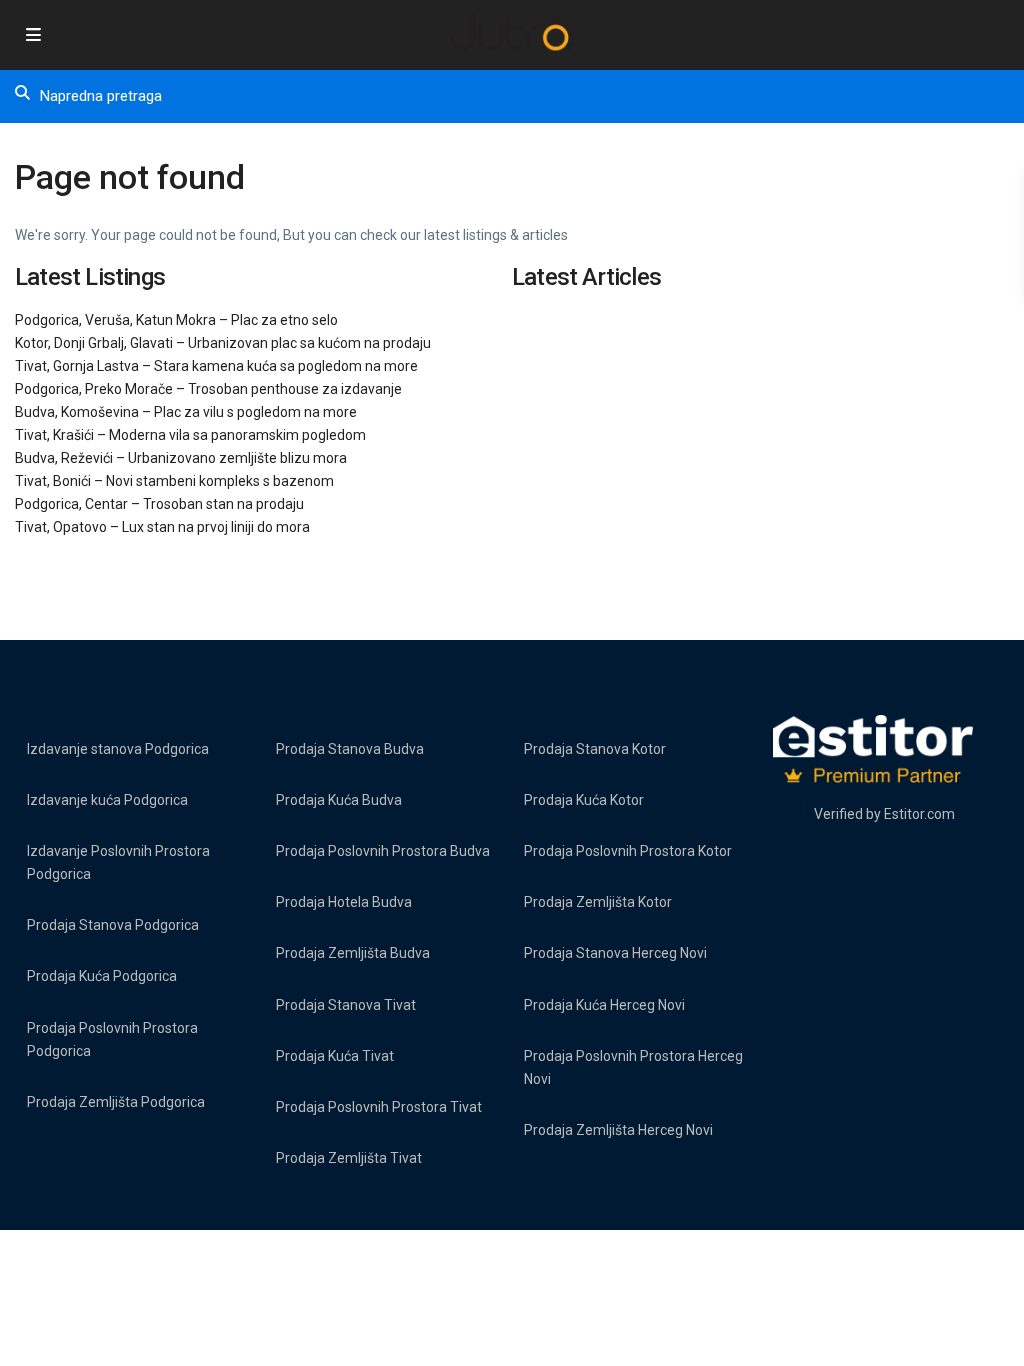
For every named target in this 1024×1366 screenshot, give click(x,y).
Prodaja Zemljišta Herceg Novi (618, 1130)
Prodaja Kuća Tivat (335, 1056)
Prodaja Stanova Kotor (595, 749)
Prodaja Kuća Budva (339, 800)
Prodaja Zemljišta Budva (353, 953)
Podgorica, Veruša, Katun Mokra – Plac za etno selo (176, 320)
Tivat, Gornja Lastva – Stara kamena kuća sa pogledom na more (216, 366)
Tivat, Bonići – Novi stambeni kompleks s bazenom (174, 481)
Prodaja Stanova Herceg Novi (615, 953)
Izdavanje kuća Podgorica (107, 800)
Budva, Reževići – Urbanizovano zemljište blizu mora (181, 458)
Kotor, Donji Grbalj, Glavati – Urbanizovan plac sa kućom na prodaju (223, 343)
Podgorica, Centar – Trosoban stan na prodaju (159, 504)
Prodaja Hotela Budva (344, 902)
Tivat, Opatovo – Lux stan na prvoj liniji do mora (162, 527)
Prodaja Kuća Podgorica (102, 976)
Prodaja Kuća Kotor (584, 800)
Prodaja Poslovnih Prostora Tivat (379, 1107)
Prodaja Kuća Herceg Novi (604, 1005)
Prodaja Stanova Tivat (346, 1005)
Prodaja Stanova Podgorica (113, 925)
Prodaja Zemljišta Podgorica (116, 1102)
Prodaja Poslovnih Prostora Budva (383, 851)
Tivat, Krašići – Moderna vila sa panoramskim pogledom (190, 435)
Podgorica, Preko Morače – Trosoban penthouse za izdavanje (208, 389)
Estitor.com (919, 814)
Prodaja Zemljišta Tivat (349, 1158)
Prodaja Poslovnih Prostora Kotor (628, 851)
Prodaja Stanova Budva (350, 749)
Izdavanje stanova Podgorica (118, 749)
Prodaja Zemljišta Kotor (598, 902)
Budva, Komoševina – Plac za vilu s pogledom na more (186, 412)
